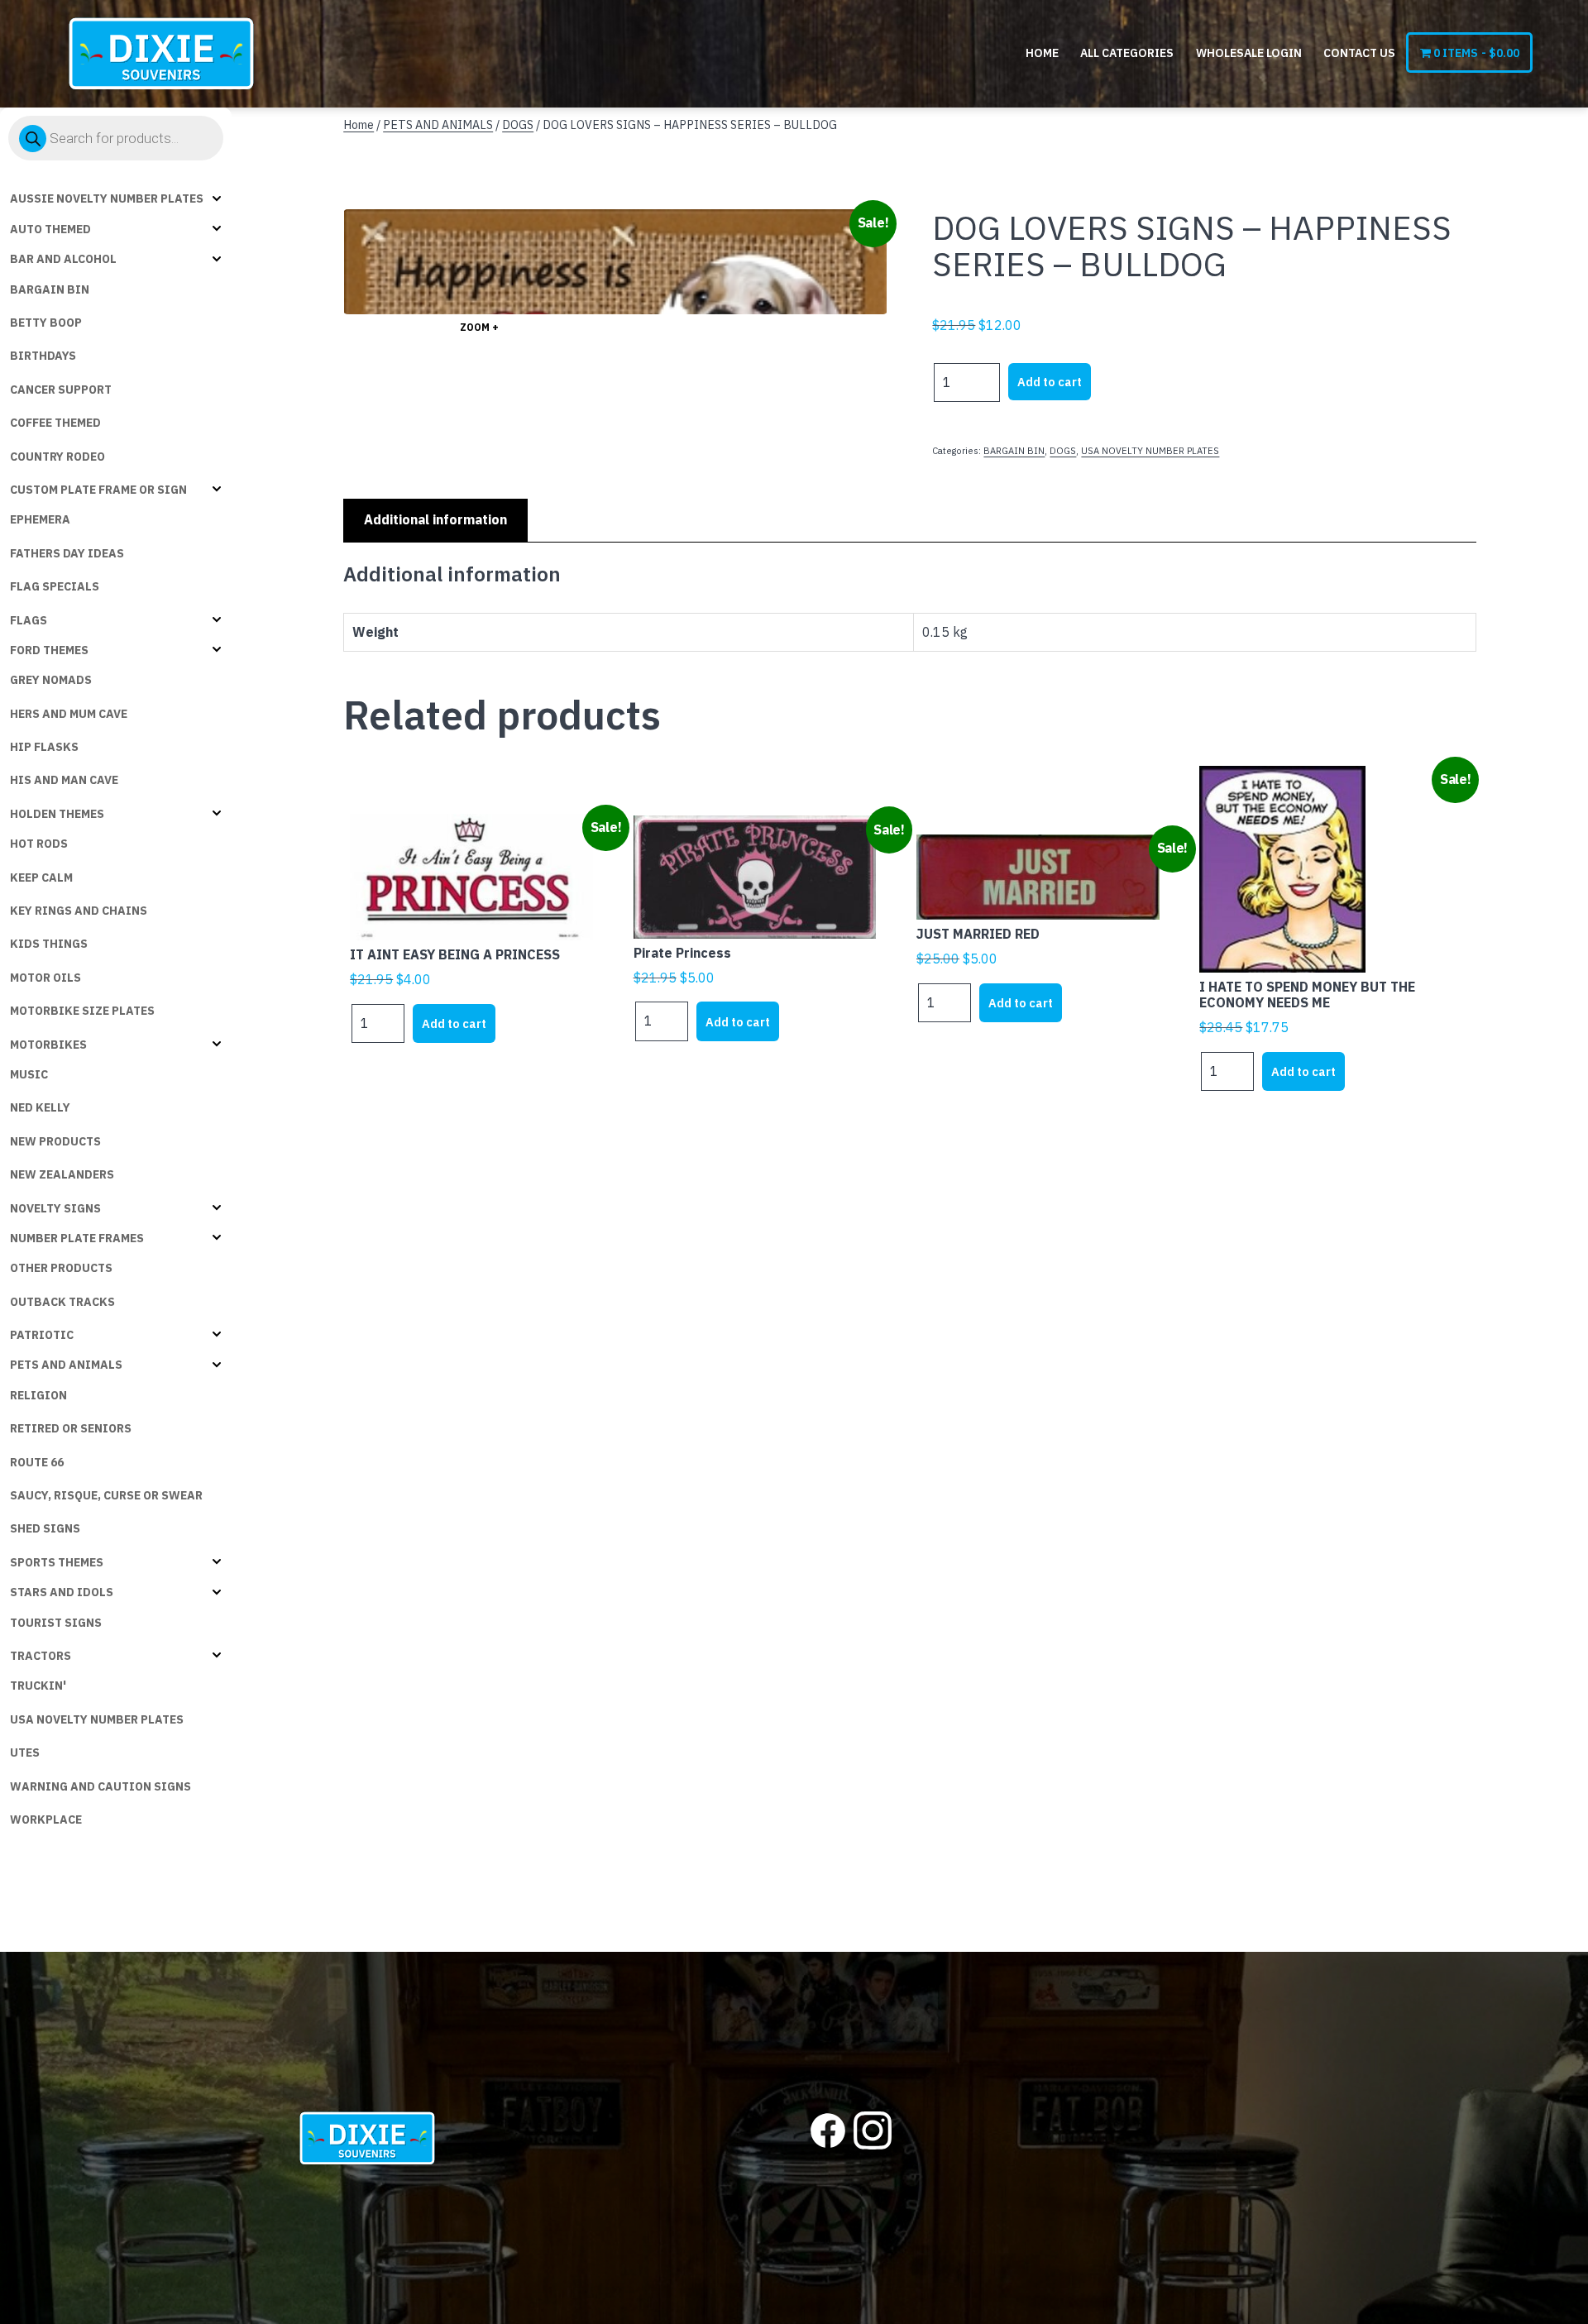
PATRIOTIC (42, 1335)
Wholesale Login (1249, 53)
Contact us (1359, 53)
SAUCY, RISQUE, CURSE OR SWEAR (106, 1495)
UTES (25, 1753)
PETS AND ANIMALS (66, 1365)
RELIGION (38, 1395)
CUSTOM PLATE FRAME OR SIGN (98, 490)
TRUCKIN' (38, 1686)
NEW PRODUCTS (55, 1141)
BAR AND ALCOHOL (63, 259)
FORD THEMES (49, 650)
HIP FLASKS (44, 747)
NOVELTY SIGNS (55, 1208)
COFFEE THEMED (55, 423)
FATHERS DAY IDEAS (67, 553)
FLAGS (29, 620)
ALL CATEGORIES (1127, 53)
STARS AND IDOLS (62, 1592)
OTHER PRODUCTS (61, 1268)
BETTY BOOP (46, 323)
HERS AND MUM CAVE (69, 714)
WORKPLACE (46, 1820)
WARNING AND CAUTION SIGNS (100, 1786)
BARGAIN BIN (50, 289)
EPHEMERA (40, 519)
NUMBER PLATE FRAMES (77, 1238)
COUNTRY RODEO (57, 457)
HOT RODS (39, 844)
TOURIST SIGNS (56, 1623)
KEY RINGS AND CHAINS (79, 911)
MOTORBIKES (48, 1045)
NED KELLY (40, 1107)
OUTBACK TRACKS (62, 1302)
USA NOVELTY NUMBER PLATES (97, 1719)
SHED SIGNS (45, 1528)
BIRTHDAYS (43, 356)
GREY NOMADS (51, 680)
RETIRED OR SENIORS (71, 1428)
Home (1042, 53)
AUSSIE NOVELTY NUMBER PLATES (107, 198)
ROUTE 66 (37, 1462)
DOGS (518, 124)
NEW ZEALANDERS (62, 1174)
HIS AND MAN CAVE (64, 780)
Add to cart (1050, 382)
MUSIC (29, 1074)
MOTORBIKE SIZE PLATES (82, 1011)
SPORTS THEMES (57, 1562)
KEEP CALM (41, 877)
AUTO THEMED (50, 229)
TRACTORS (41, 1656)
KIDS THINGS (49, 944)
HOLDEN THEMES (57, 814)
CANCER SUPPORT (61, 390)
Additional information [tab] (435, 519)
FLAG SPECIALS (55, 586)
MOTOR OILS (45, 978)
